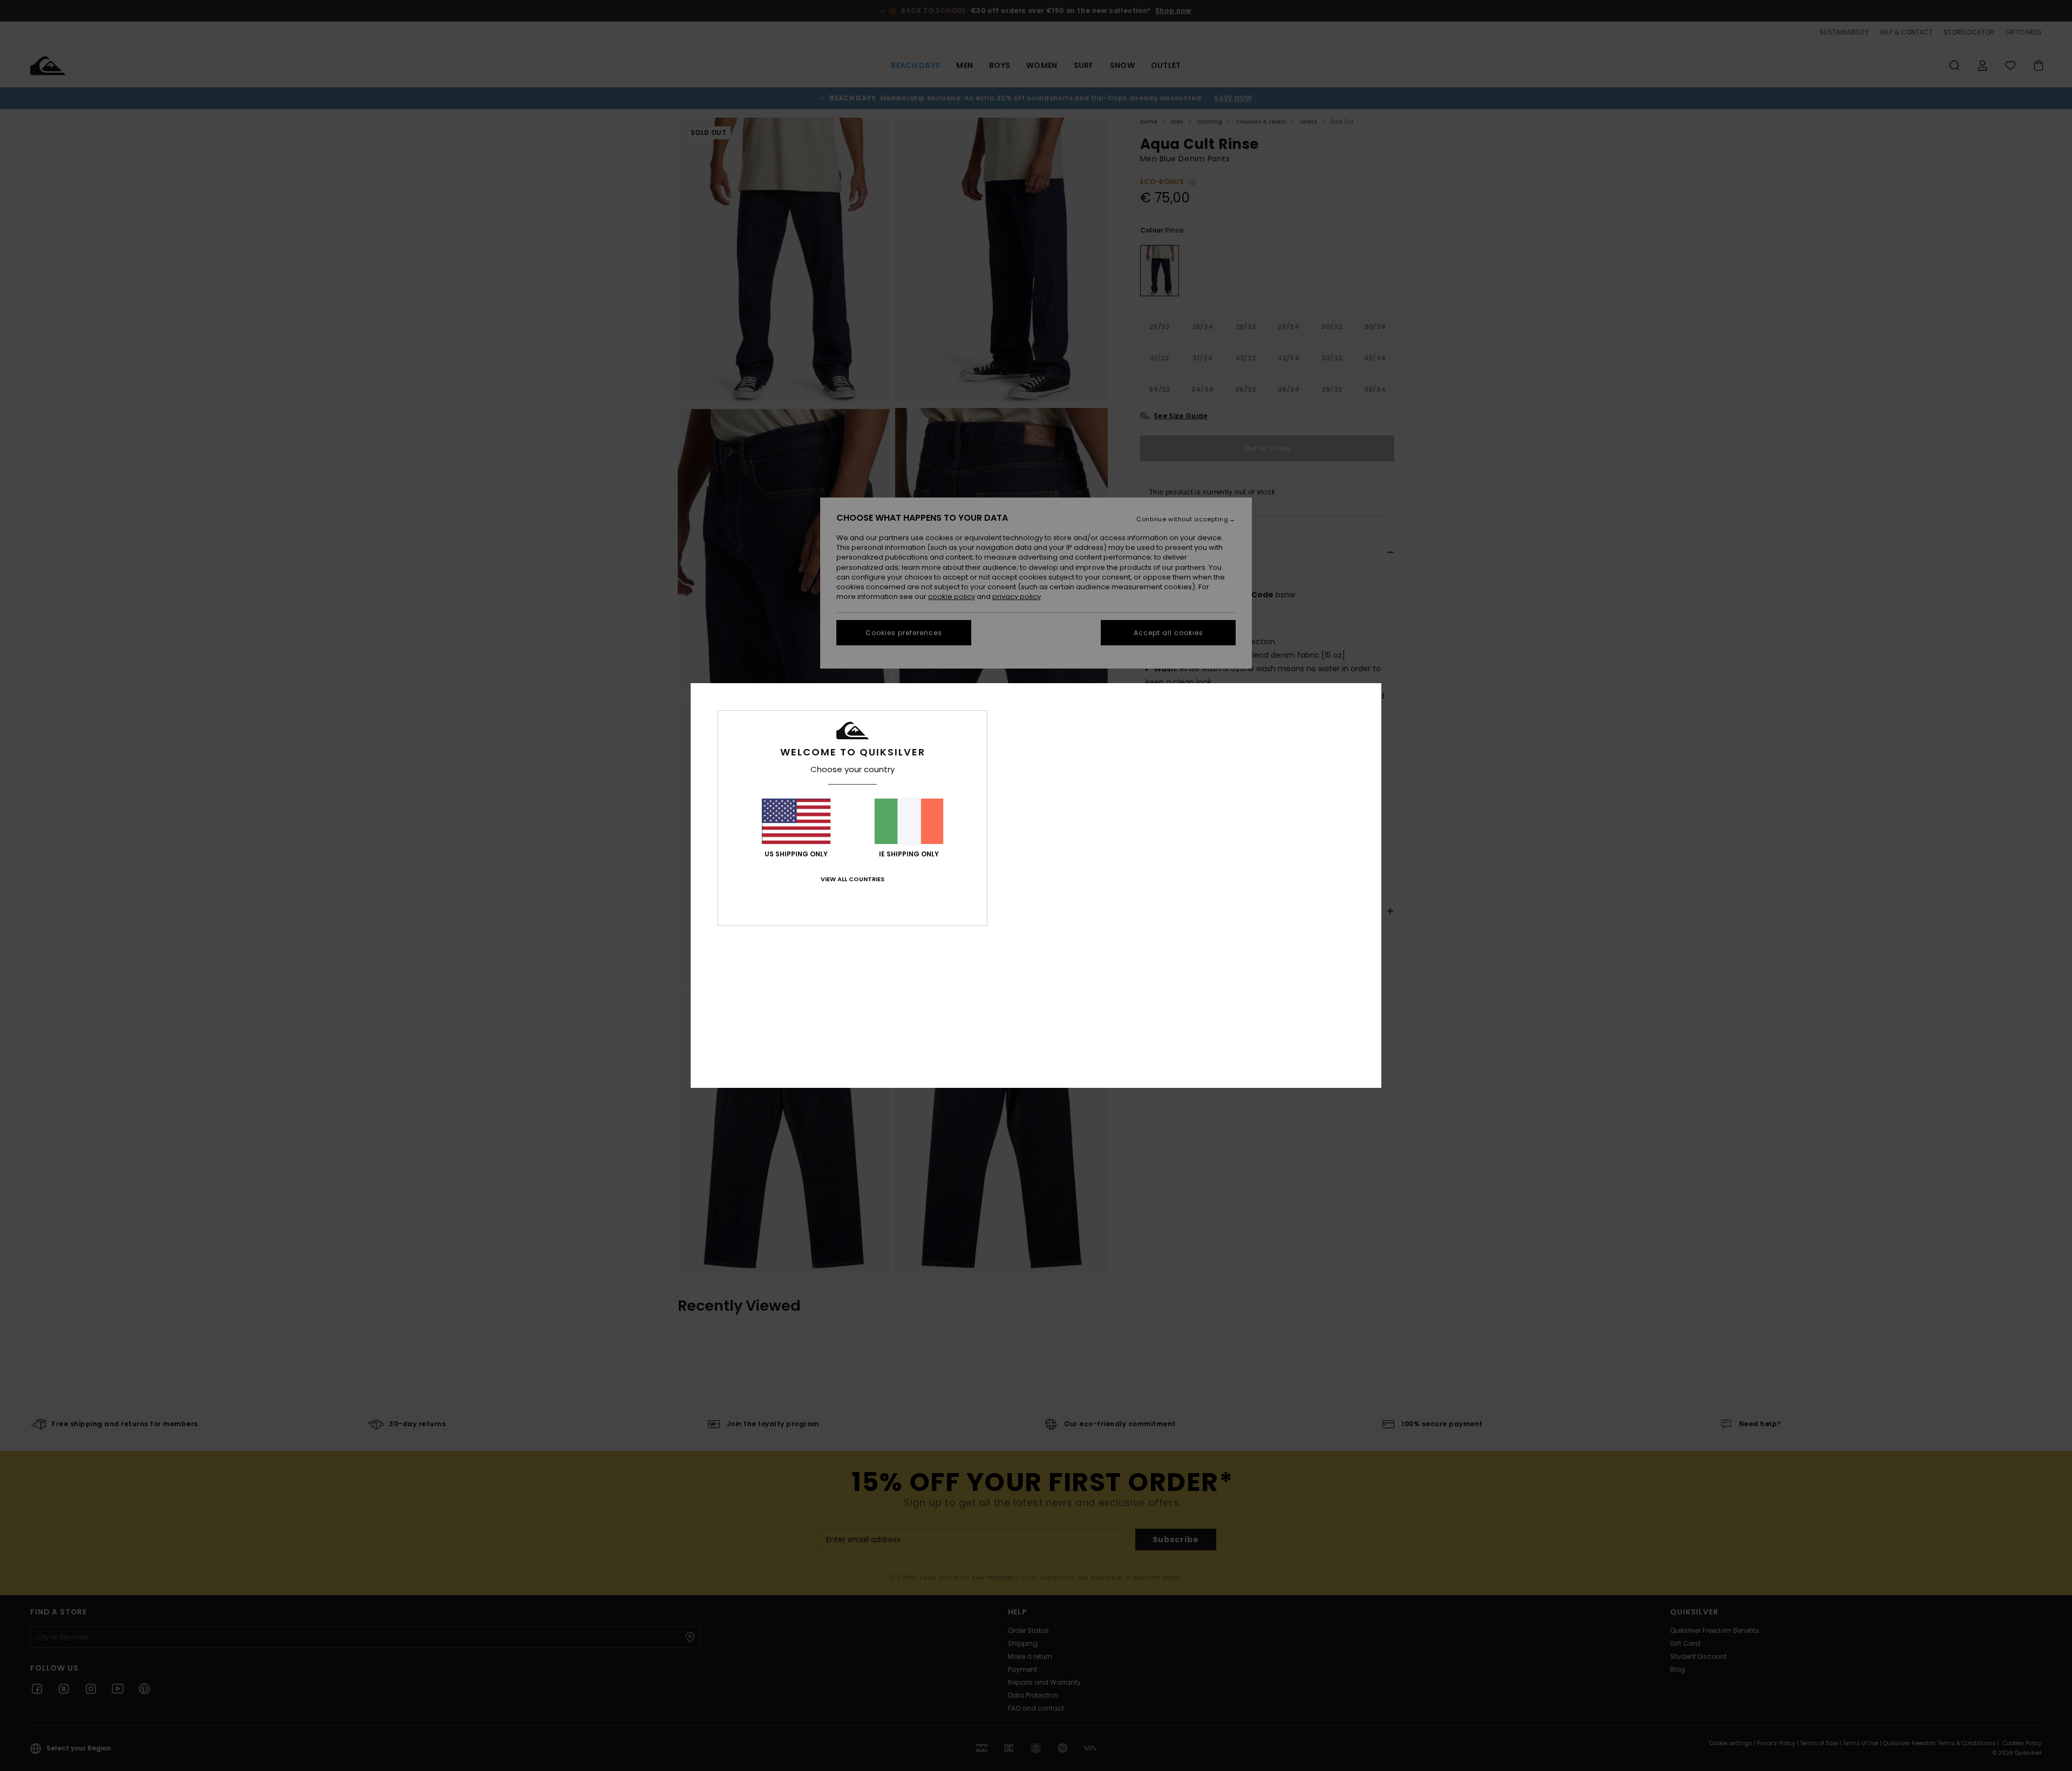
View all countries (853, 879)
